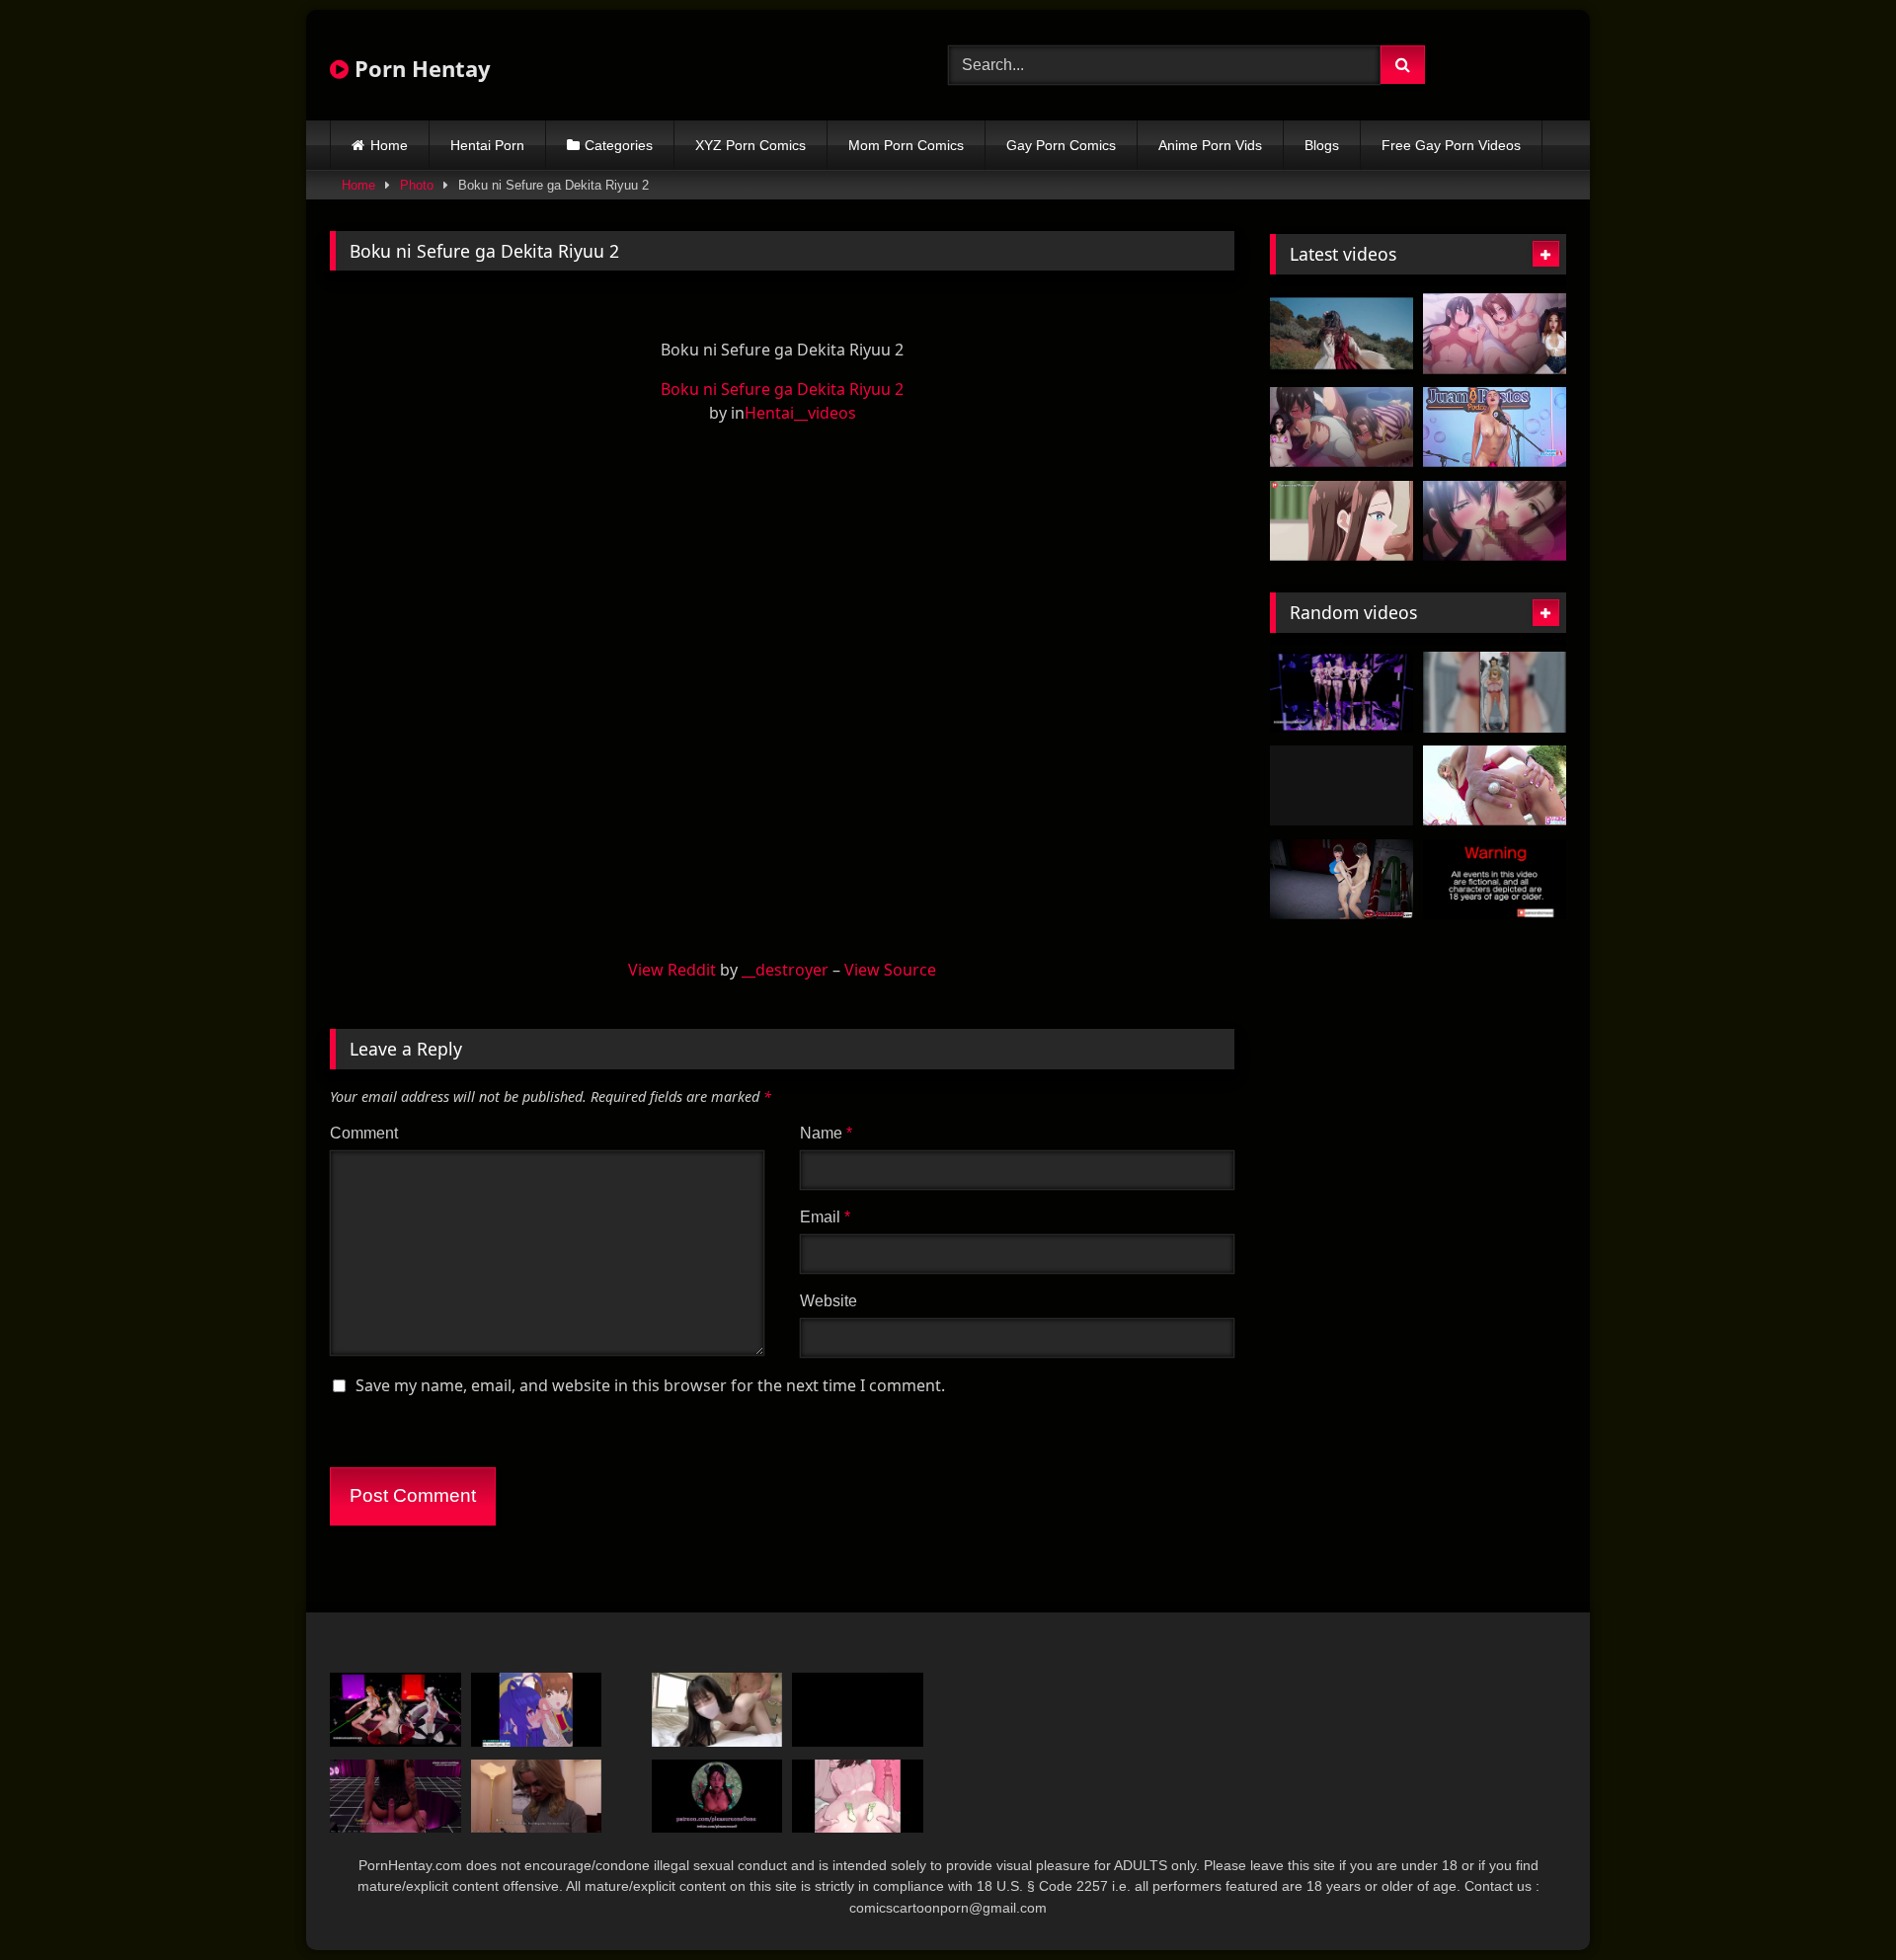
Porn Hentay (420, 68)
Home (389, 145)
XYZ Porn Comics (750, 145)
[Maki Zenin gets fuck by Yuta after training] (1495, 880)
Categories (619, 145)
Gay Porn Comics (1061, 145)
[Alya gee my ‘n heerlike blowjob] (858, 1710)
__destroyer (785, 970)
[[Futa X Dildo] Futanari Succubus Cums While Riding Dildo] (717, 1797)
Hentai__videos (800, 413)
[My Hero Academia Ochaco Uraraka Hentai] (858, 1797)
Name (826, 1133)
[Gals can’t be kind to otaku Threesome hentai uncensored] (1342, 521)
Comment (364, 1133)
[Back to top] (1835, 1901)
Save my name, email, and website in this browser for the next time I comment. (650, 1385)
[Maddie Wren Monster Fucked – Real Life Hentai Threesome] (1342, 334)
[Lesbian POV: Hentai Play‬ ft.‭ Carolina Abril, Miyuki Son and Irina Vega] (1342, 786)
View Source (890, 970)
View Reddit (672, 970)
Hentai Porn (487, 145)
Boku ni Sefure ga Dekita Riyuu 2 (782, 389)
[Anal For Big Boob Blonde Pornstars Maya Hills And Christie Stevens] (1495, 786)
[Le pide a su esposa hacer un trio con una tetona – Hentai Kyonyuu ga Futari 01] (1495, 334)
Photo (417, 185)
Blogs (1322, 145)
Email (825, 1217)
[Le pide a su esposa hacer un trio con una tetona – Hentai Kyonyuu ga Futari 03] (1342, 428)
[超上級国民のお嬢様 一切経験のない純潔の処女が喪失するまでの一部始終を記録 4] (717, 1710)
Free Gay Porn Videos (1451, 145)
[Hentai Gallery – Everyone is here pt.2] (1495, 692)
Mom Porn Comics (906, 145)
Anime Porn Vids (1210, 145)
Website (829, 1301)
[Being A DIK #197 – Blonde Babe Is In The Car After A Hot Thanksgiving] (537, 1797)
